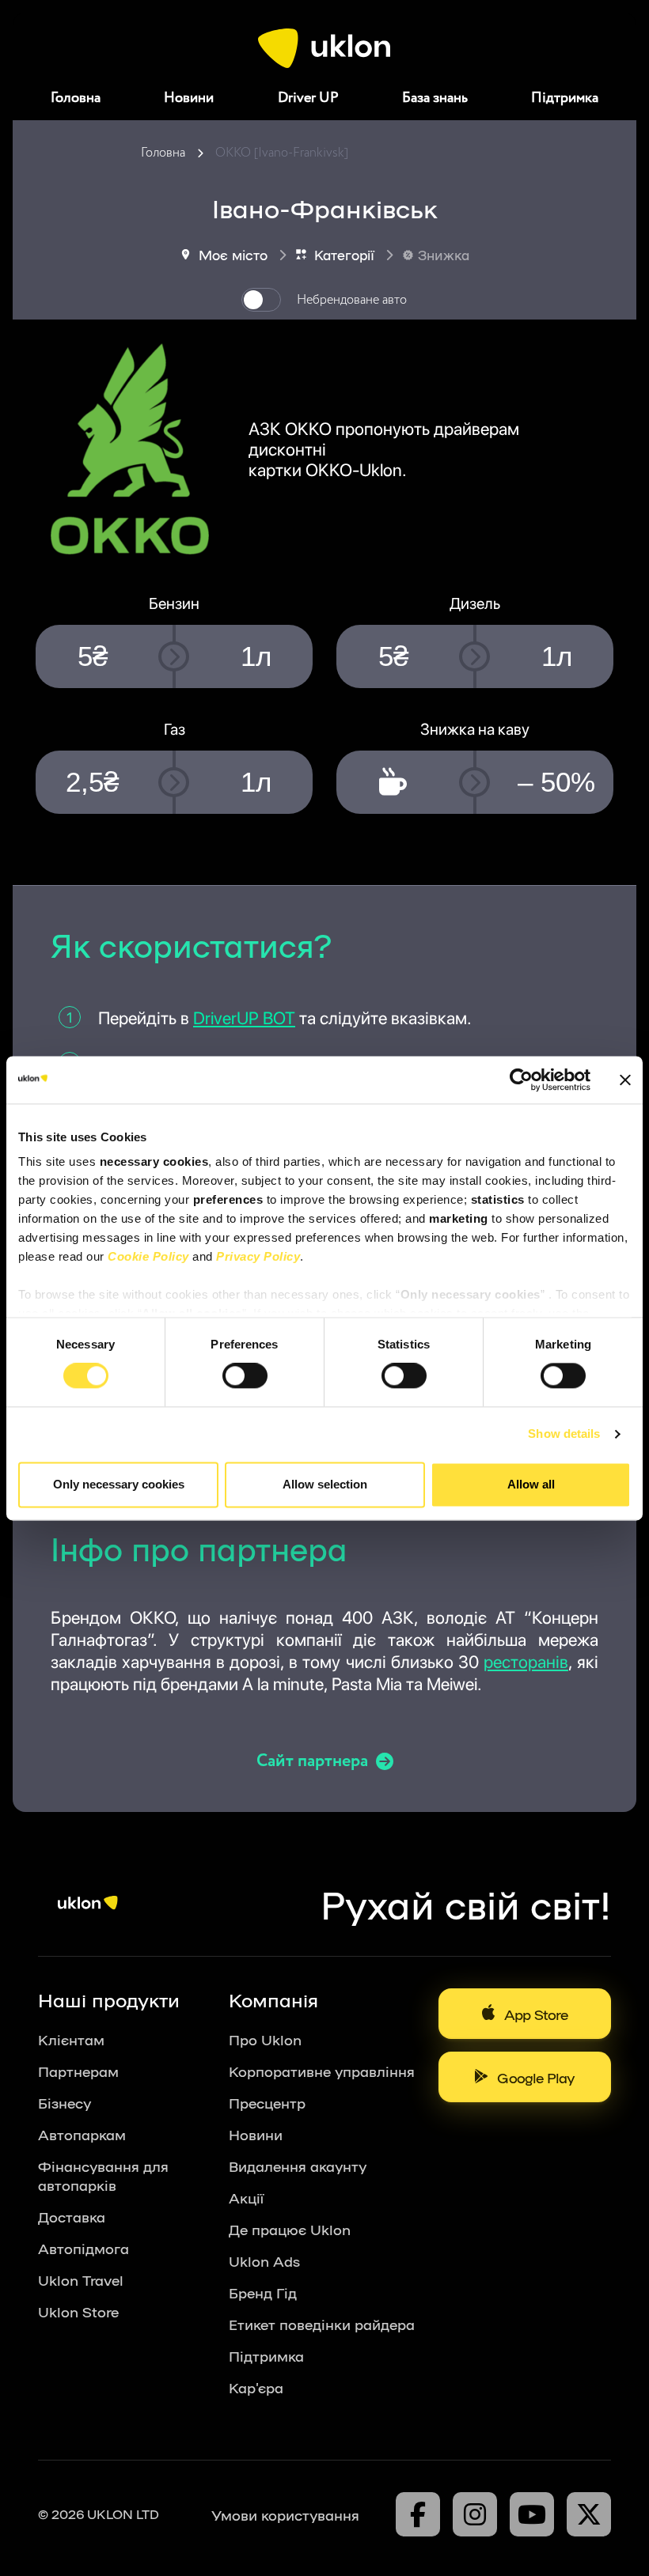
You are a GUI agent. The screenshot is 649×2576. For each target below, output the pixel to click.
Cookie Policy (148, 1256)
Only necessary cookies (119, 1484)
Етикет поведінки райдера (322, 2324)
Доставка (72, 2216)
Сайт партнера (312, 1761)
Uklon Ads (264, 2260)
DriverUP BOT (244, 1018)
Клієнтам (71, 2039)
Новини (189, 98)
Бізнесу (65, 2102)
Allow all (531, 1484)
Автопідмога (83, 2248)
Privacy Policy (258, 1256)
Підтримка (565, 98)
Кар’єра (256, 2387)
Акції (246, 2197)
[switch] (245, 1376)
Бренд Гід (263, 2292)
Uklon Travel (81, 2279)
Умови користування (285, 2514)
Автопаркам (82, 2134)
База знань (435, 98)
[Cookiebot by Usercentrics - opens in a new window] (521, 1080)
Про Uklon (265, 2039)
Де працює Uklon (290, 2229)
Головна (76, 98)
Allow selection (325, 1484)
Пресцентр (267, 2102)
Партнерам (78, 2071)
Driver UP (308, 98)
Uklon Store (78, 2311)
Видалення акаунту (298, 2166)
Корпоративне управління (322, 2071)
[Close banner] (625, 1080)
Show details (564, 1434)
